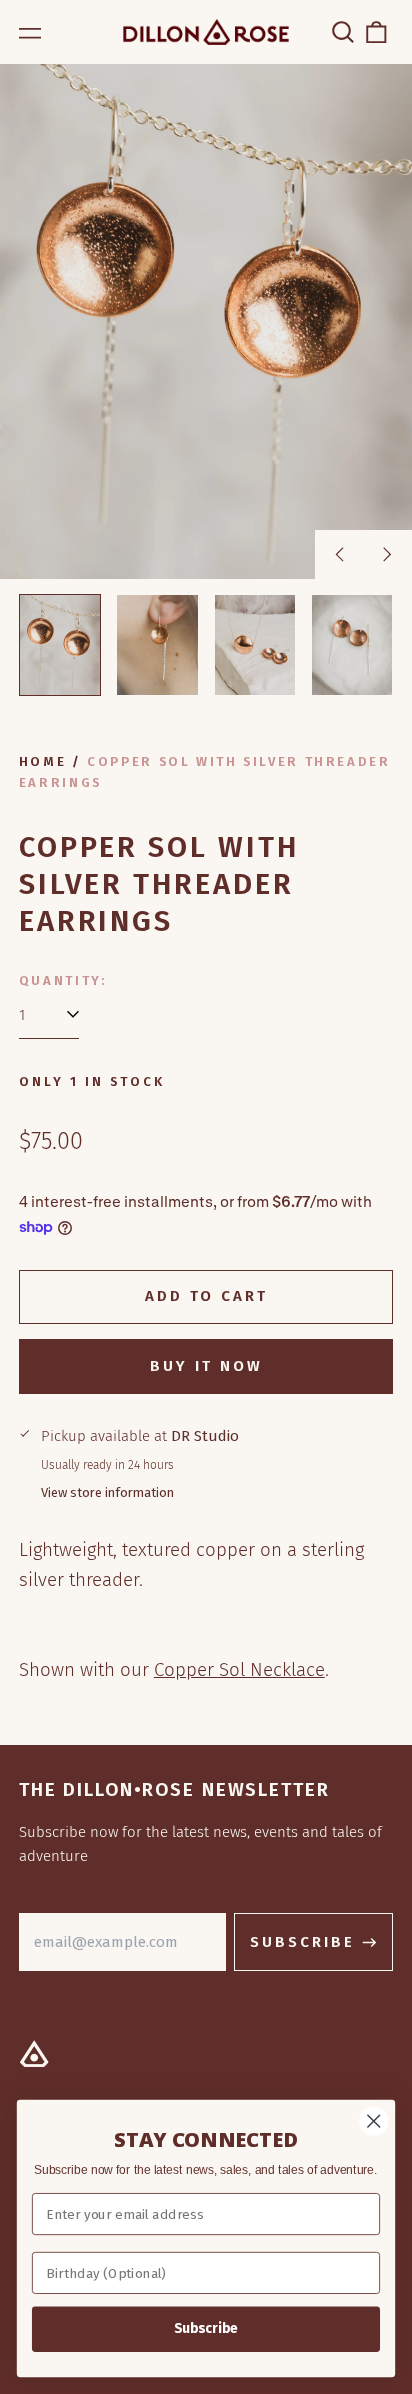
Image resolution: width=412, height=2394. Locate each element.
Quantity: (63, 980)
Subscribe (206, 2329)
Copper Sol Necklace (239, 1669)
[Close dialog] (373, 2120)
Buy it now (206, 1366)
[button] (343, 32)
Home (43, 761)
